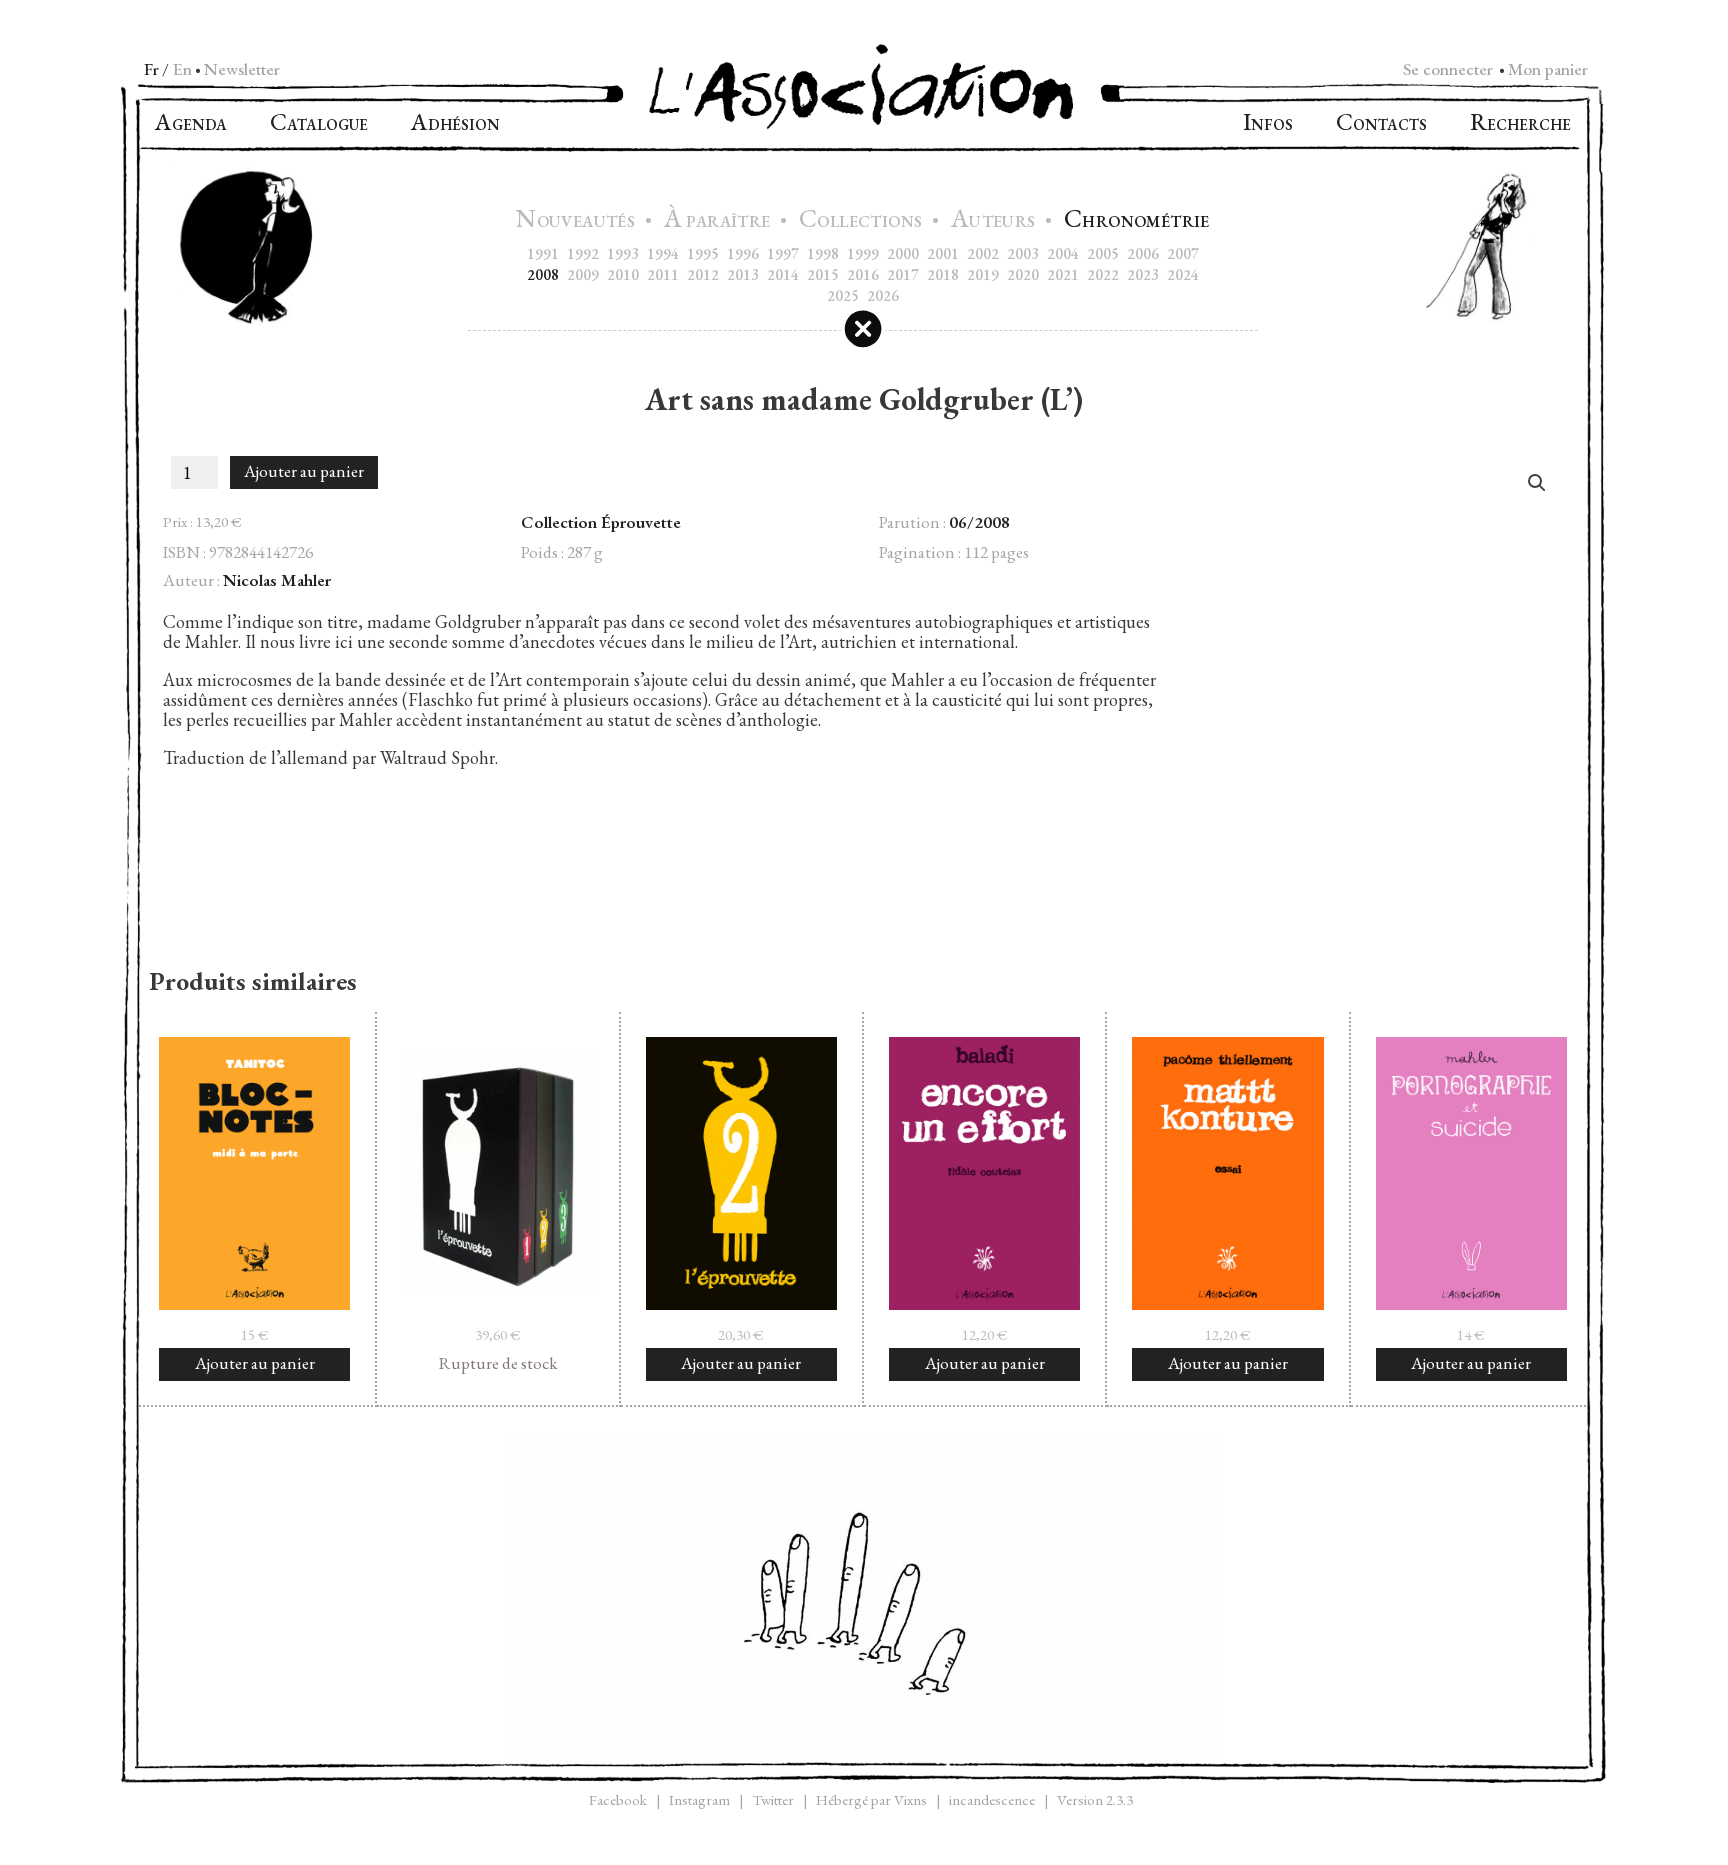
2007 (1183, 253)
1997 (783, 253)
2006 (1143, 253)
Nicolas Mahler (277, 580)
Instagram (699, 1799)
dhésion (455, 124)
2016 (863, 274)
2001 (943, 253)
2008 (543, 274)
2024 (1183, 274)
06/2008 (979, 522)
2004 (1063, 253)
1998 (823, 253)
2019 (983, 274)
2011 (663, 274)
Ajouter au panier (304, 471)
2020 (1023, 274)
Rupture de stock (498, 1363)
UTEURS (995, 221)
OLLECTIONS (863, 221)
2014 (783, 274)
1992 (583, 253)
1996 (743, 253)
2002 (983, 253)
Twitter (773, 1799)
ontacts (1381, 124)
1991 (543, 253)
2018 (943, 274)
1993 (623, 253)
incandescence (992, 1799)
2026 (883, 295)
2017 (903, 274)
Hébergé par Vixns (871, 1799)
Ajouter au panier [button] (255, 1363)
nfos (1268, 124)
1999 (863, 253)
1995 (703, 253)
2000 (903, 253)
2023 (1143, 274)
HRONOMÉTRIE (1137, 221)
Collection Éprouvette (601, 522)
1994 (663, 253)
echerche (1520, 124)
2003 (1023, 253)
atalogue (319, 124)
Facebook (618, 1799)
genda (191, 124)
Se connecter (1448, 69)
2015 (823, 274)
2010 (623, 274)
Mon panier (1548, 69)
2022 (1103, 274)
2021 (1063, 274)
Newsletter (242, 69)
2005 (1103, 253)
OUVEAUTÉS (577, 221)
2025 (843, 295)
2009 (583, 274)
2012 (703, 274)
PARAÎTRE (719, 221)
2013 (743, 274)
